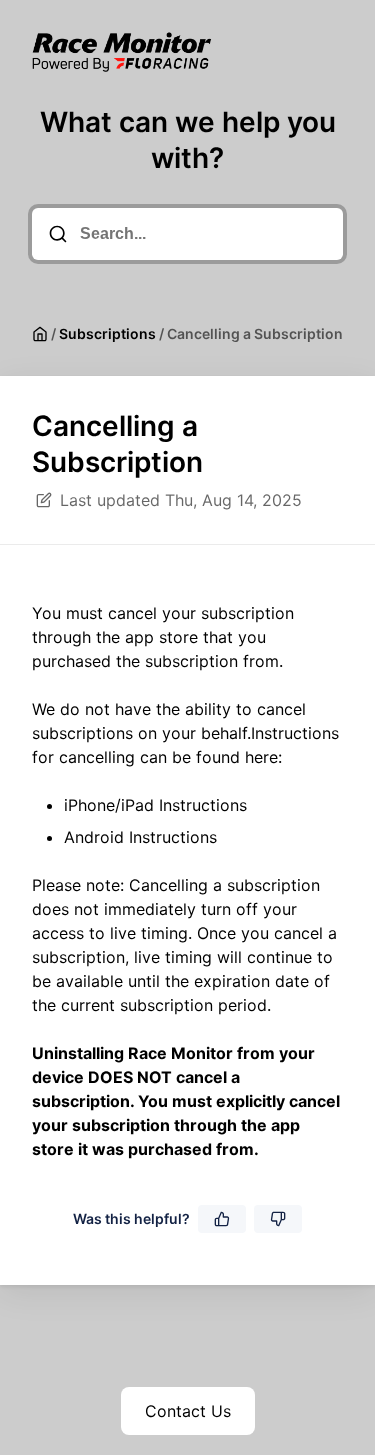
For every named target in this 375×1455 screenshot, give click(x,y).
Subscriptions (107, 333)
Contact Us (188, 1411)
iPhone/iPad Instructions (155, 805)
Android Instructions (140, 837)
